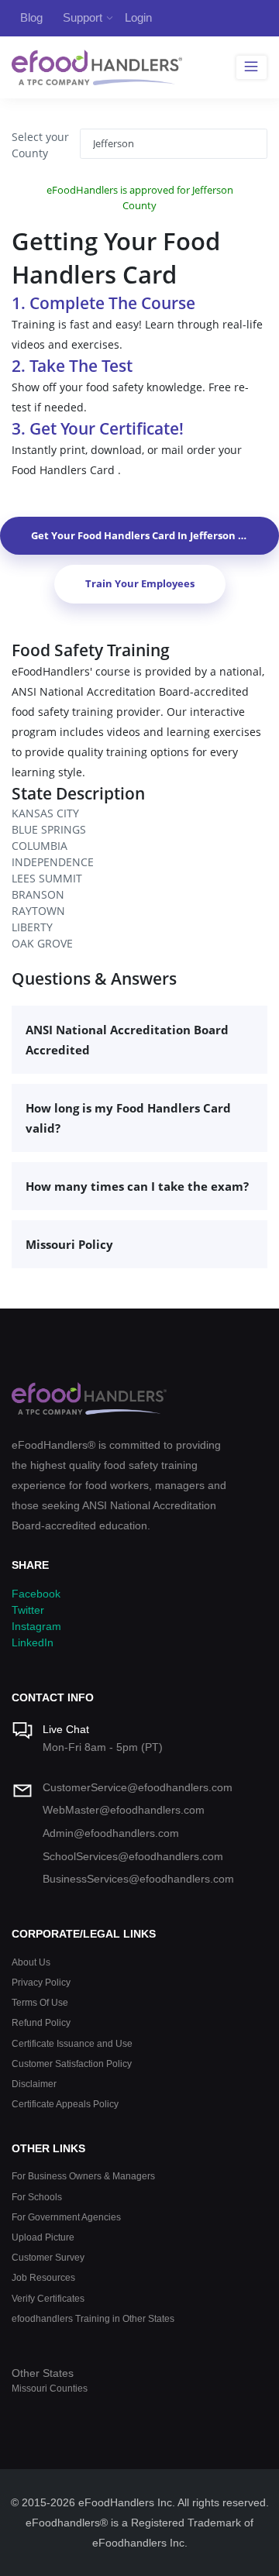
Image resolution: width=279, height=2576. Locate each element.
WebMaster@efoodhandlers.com (124, 1810)
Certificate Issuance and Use (72, 2043)
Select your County (40, 145)
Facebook (36, 1594)
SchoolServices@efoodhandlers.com (133, 1856)
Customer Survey (48, 2257)
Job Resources (43, 2277)
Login (138, 17)
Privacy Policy (41, 1982)
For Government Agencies (66, 2217)
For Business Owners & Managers (83, 2176)
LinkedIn (33, 1642)
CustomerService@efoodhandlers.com (138, 1787)
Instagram (36, 1626)
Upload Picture (43, 2237)
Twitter (28, 1610)
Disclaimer (34, 2084)
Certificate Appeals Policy (65, 2104)
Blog (31, 17)
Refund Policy (41, 2022)
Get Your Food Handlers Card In (153, 535)
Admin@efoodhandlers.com (111, 1833)
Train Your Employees (140, 583)
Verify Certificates (48, 2298)
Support (83, 17)
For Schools (37, 2197)
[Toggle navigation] (251, 67)
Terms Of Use (40, 2002)
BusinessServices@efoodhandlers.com (138, 1879)
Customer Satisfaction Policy (72, 2064)
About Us (31, 1962)
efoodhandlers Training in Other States (93, 2318)
